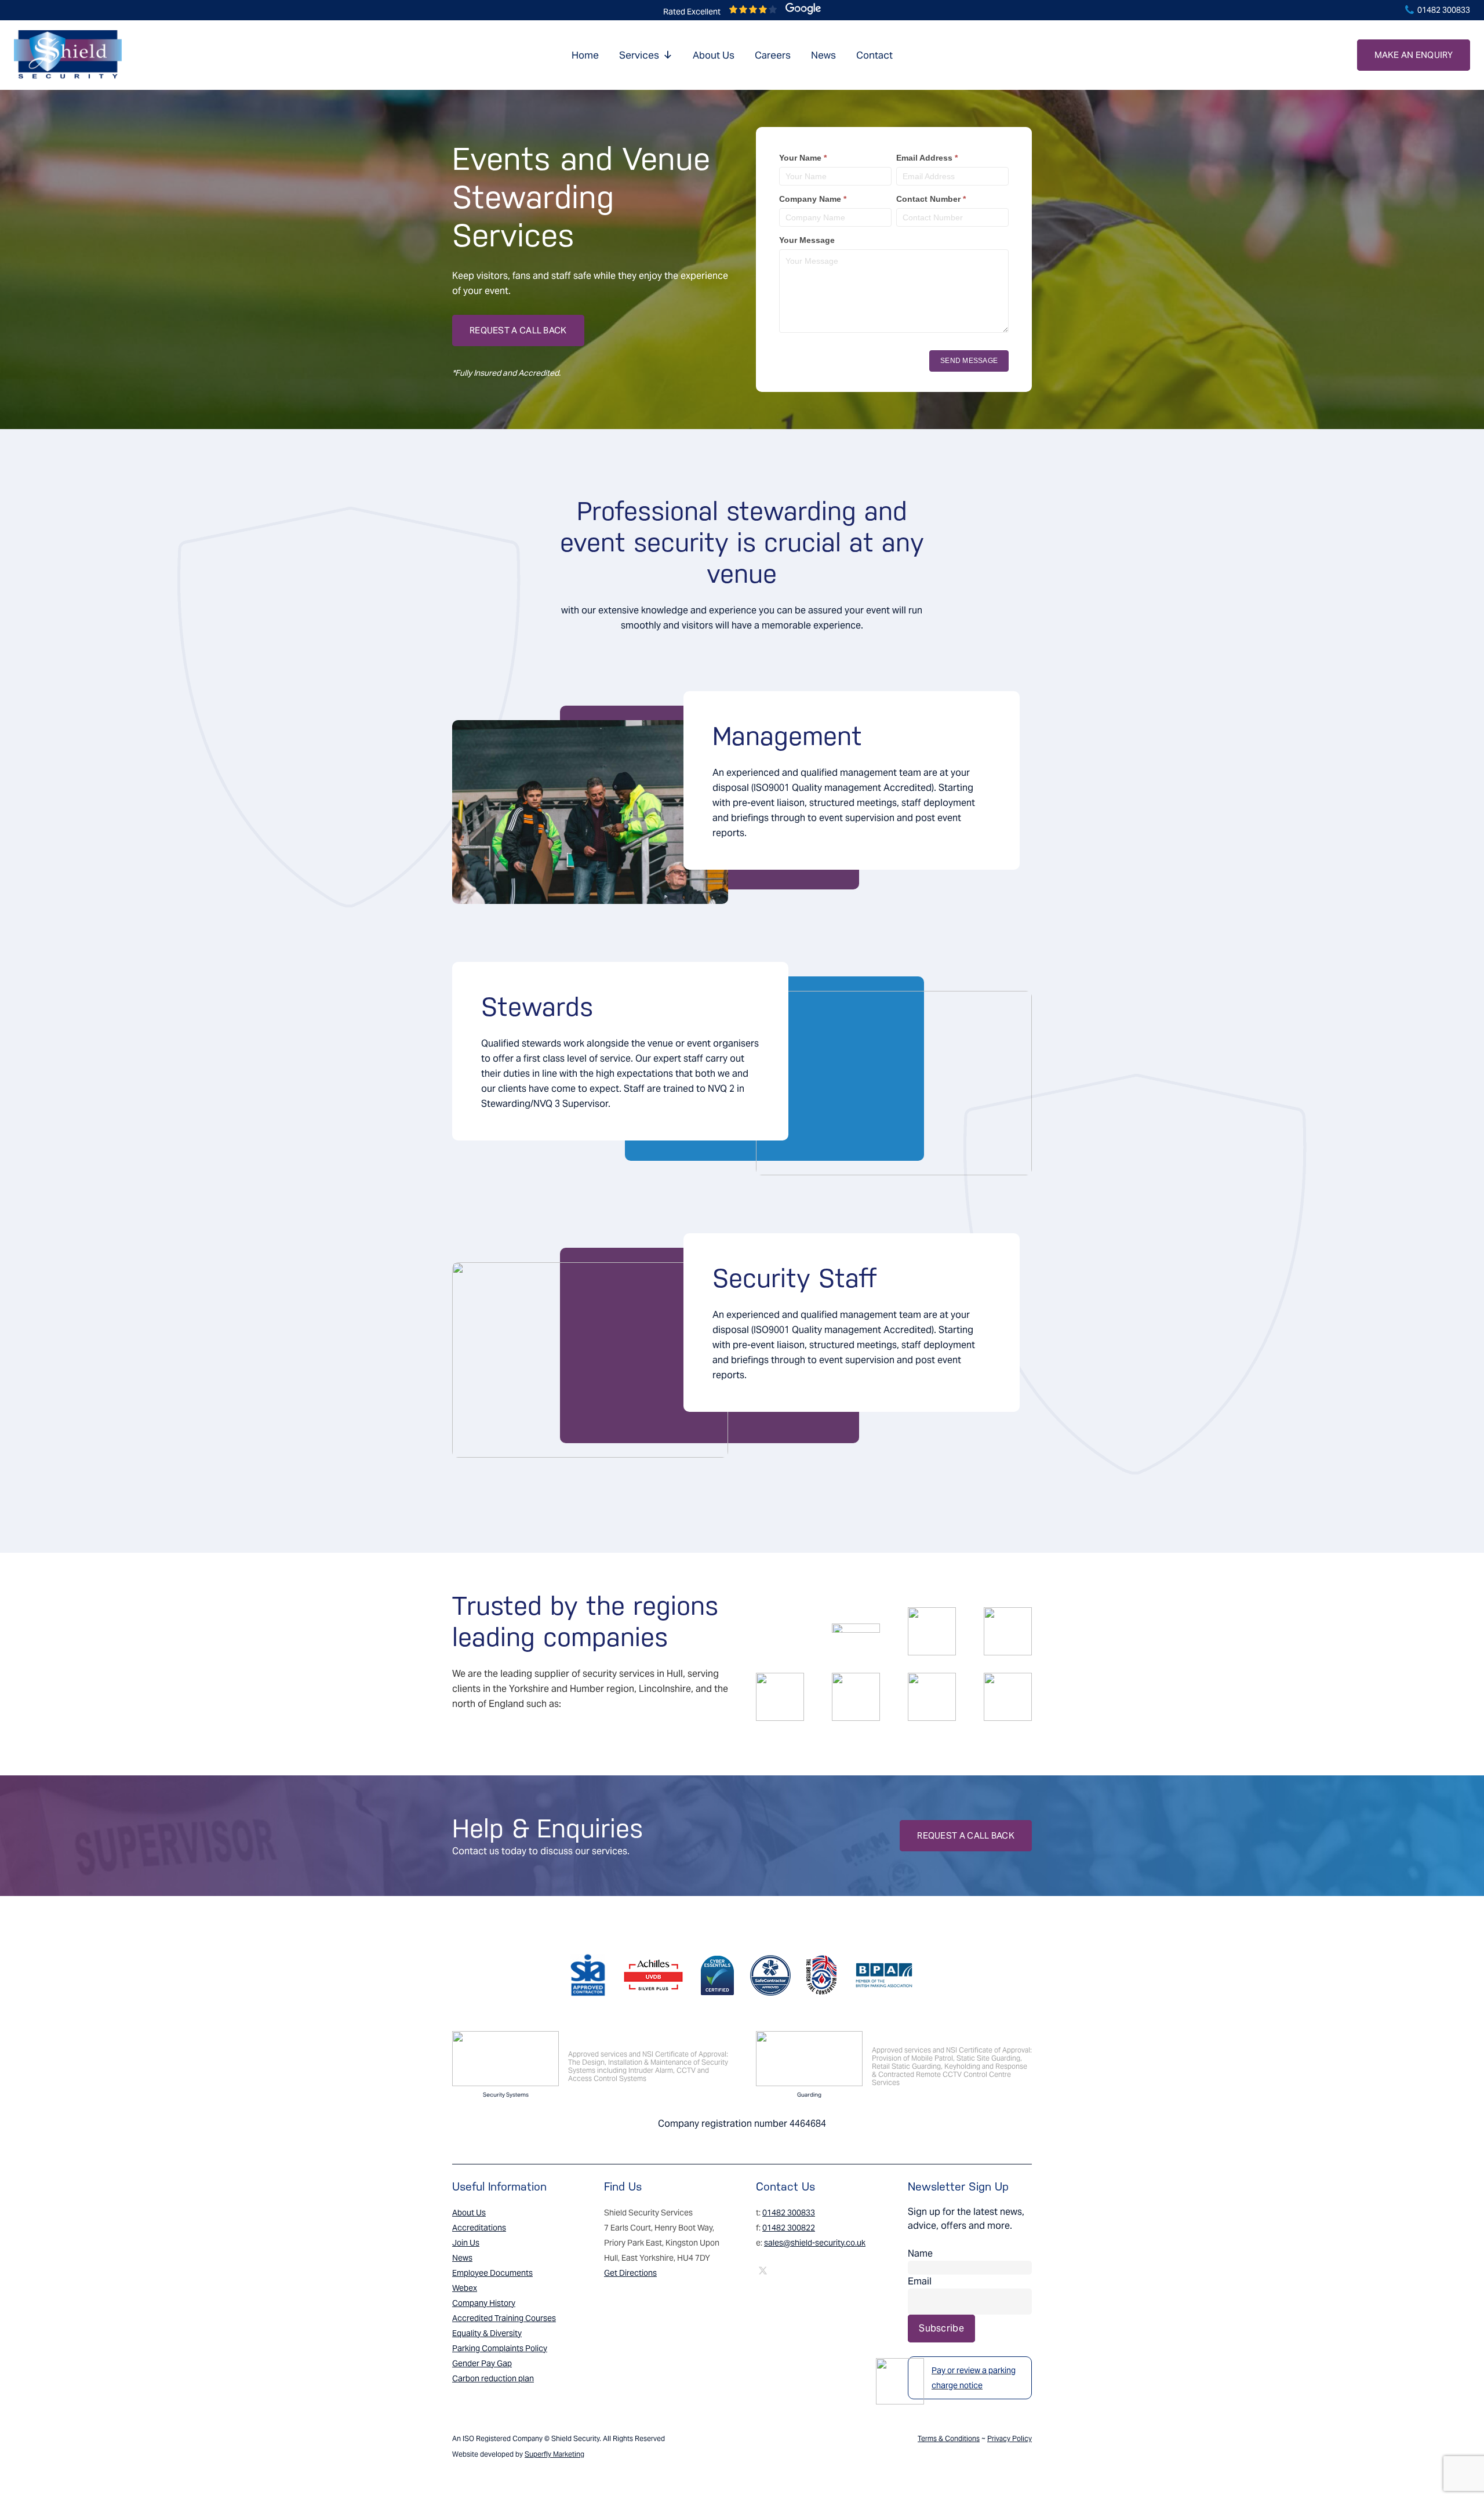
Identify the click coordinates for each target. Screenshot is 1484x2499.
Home (585, 55)
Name (920, 2253)
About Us (714, 55)
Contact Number (931, 199)
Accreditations (479, 2228)
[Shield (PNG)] (68, 55)
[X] (763, 2271)
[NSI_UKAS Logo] (505, 2059)
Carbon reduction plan (493, 2378)
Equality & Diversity (487, 2333)
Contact (874, 55)
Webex (465, 2288)
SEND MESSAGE (969, 361)
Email (920, 2281)
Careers (773, 55)
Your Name (803, 158)
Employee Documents (492, 2273)
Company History (484, 2303)
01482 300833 (1443, 10)
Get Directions (630, 2273)
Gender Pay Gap (482, 2363)
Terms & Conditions (949, 2438)
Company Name (813, 199)
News (823, 55)
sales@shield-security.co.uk (815, 2243)
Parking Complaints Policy (500, 2348)
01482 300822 (789, 2228)
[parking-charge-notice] (900, 2381)
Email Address (927, 158)
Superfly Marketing (554, 2454)
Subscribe (941, 2328)
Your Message (807, 240)
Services (639, 55)
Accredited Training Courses (504, 2318)
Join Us (466, 2243)
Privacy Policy (1010, 2438)
